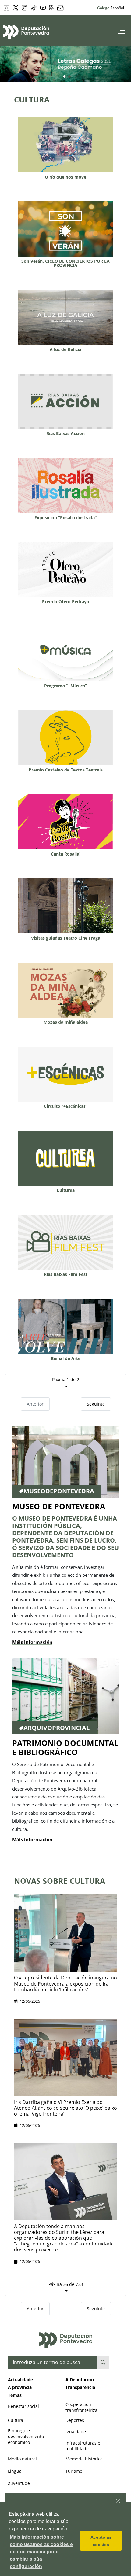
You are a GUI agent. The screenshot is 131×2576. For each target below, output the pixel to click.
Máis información (32, 1642)
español (117, 8)
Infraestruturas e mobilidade (83, 2446)
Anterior (35, 1404)
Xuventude (19, 2483)
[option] (65, 64)
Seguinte (96, 1404)
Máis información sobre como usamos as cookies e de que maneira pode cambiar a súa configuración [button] (41, 2552)
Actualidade (20, 2380)
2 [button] (69, 77)
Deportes (75, 2420)
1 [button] (64, 77)
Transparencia (80, 2387)
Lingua (15, 2471)
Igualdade (76, 2432)
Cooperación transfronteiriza (81, 2407)
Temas (15, 2395)
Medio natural (22, 2459)
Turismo (74, 2471)
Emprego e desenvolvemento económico (26, 2436)
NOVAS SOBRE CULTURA (60, 1881)
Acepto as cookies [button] (101, 2541)
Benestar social (23, 2406)
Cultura (16, 2420)
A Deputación (80, 2380)
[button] (119, 2501)
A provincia (20, 2387)
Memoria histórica (84, 2459)
